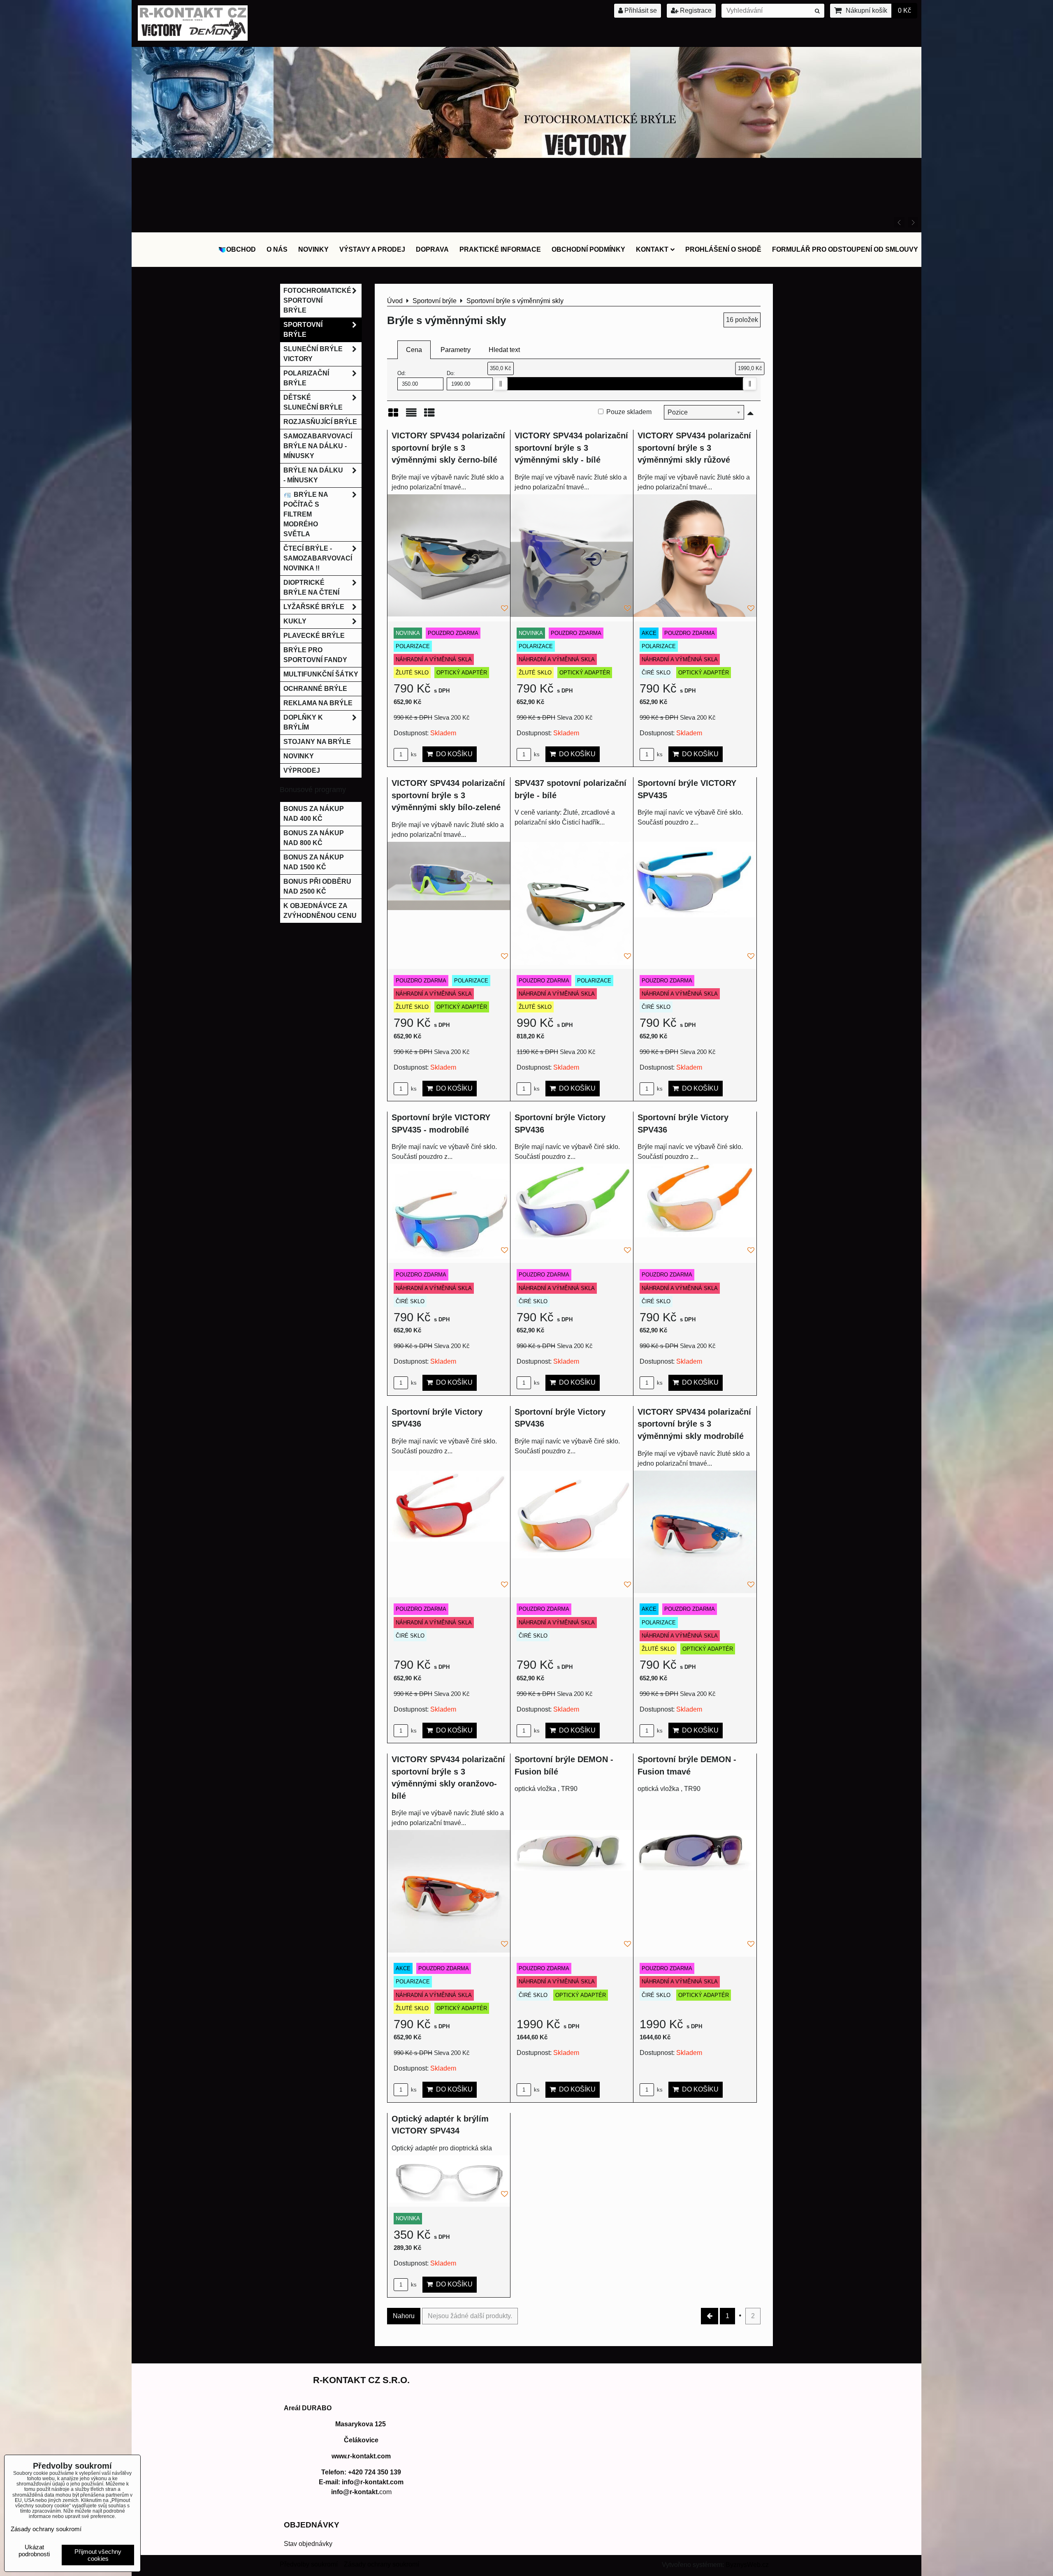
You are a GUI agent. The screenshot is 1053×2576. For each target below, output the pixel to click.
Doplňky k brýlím (303, 722)
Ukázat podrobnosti (34, 2551)
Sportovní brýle (303, 330)
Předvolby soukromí (309, 2564)
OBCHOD (241, 249)
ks (413, 754)
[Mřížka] (393, 416)
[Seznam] (411, 416)
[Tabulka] (429, 416)
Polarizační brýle (306, 378)
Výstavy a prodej (372, 249)
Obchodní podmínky (588, 249)
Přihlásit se (640, 10)
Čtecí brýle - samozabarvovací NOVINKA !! (318, 558)
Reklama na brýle (318, 703)
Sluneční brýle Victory (313, 354)
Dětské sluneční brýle (313, 402)
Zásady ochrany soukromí (382, 2564)
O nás (277, 249)
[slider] (501, 384)
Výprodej (302, 770)
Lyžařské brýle (314, 607)
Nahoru (404, 2316)
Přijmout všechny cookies (98, 2555)
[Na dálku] (527, 226)
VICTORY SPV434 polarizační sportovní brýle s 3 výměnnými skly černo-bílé (448, 448)
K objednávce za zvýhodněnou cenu (320, 911)
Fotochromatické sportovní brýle (317, 300)
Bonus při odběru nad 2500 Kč (317, 886)
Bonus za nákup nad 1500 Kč (314, 862)
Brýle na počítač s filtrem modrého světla (306, 514)
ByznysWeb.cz (747, 2565)
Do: (451, 373)
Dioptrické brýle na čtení (311, 587)
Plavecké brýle (314, 636)
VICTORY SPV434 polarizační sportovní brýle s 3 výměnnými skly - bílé (571, 448)
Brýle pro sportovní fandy (315, 655)
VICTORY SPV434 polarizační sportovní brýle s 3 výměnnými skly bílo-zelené (448, 795)
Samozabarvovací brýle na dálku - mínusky (318, 446)
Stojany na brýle (317, 742)
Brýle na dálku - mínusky (313, 475)
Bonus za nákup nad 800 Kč (314, 838)
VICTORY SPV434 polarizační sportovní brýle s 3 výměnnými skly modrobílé (694, 1424)
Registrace (695, 10)
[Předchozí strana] (710, 2316)
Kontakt (652, 249)
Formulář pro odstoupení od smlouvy (845, 249)
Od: (402, 373)
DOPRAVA (432, 249)
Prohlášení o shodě (723, 249)
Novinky (313, 249)
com (361, 2492)
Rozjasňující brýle (320, 422)
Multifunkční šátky (321, 674)
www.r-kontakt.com (361, 2456)
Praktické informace (500, 249)
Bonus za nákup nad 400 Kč (314, 814)
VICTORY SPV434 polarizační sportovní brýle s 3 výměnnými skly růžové (694, 448)
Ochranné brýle (315, 689)
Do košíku (453, 754)
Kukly (295, 621)
